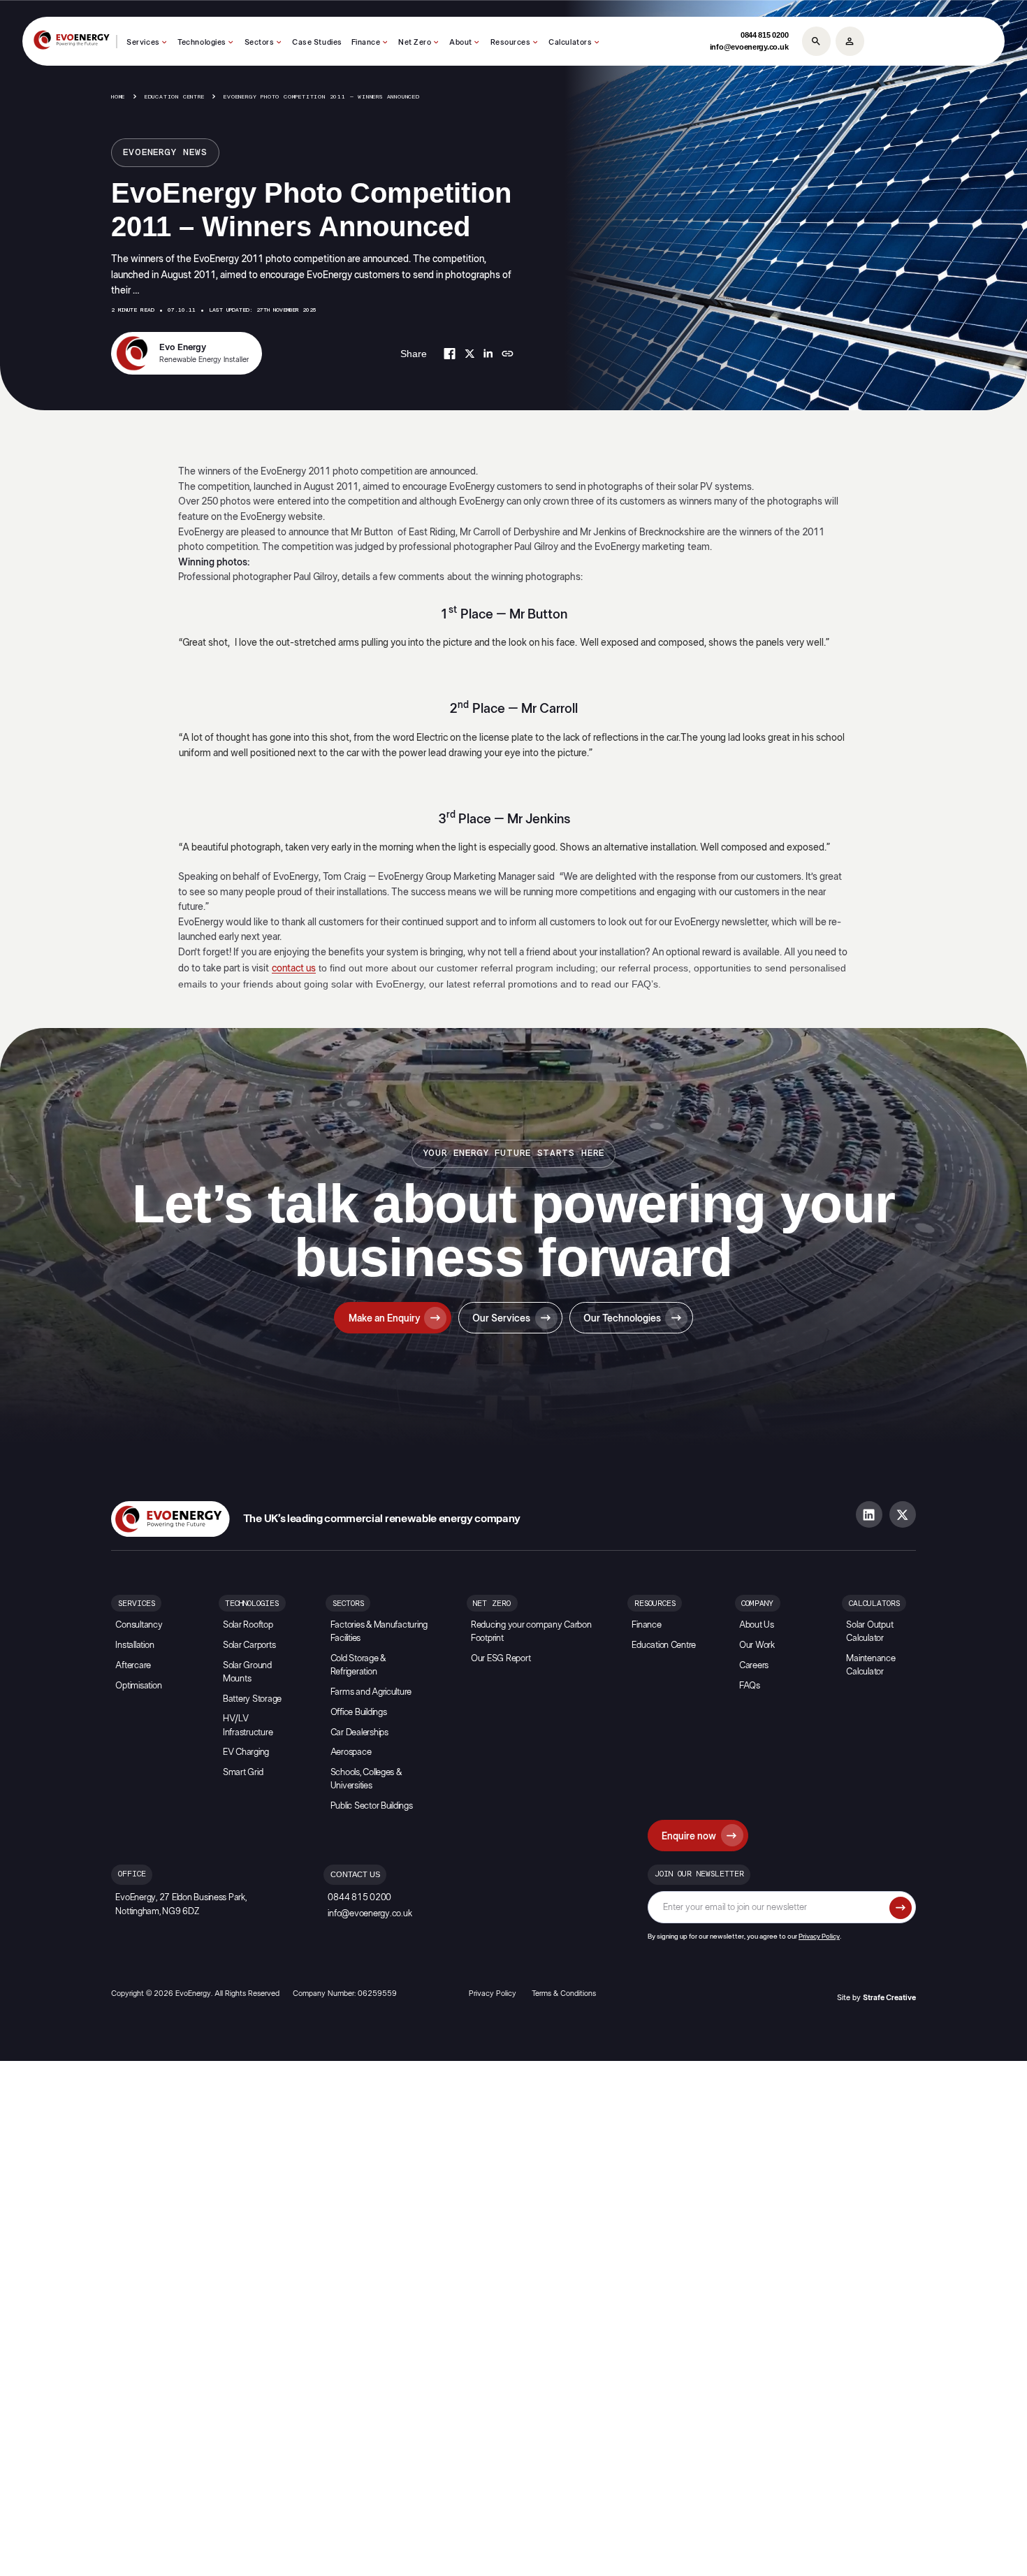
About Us (757, 1625)
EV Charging (246, 1752)
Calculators (570, 42)
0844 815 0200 (765, 35)
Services (143, 42)
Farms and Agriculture (371, 1692)
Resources (511, 42)
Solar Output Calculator (869, 1632)
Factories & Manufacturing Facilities (379, 1632)
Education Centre (175, 97)
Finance (366, 42)
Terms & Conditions (564, 1993)
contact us (294, 968)
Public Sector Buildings (372, 1806)
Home (118, 97)
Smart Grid (243, 1773)
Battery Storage (252, 1699)
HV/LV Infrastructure (248, 1725)
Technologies (202, 42)
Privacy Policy (819, 1937)
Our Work (757, 1645)
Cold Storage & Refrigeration (358, 1665)
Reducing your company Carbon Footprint (531, 1632)
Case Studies (317, 42)
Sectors (260, 42)
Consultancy (139, 1625)
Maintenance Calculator (871, 1665)
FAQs (750, 1686)
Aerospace (351, 1752)
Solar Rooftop (248, 1625)
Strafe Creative (889, 1998)
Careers (754, 1666)
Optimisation (138, 1686)
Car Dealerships (359, 1733)
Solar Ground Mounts (247, 1672)
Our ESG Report (501, 1659)
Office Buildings (359, 1713)
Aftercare (133, 1666)
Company (757, 1604)
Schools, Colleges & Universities (366, 1779)
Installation (134, 1645)
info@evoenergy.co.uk (749, 47)
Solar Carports (249, 1645)
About (461, 42)
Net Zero (415, 42)
